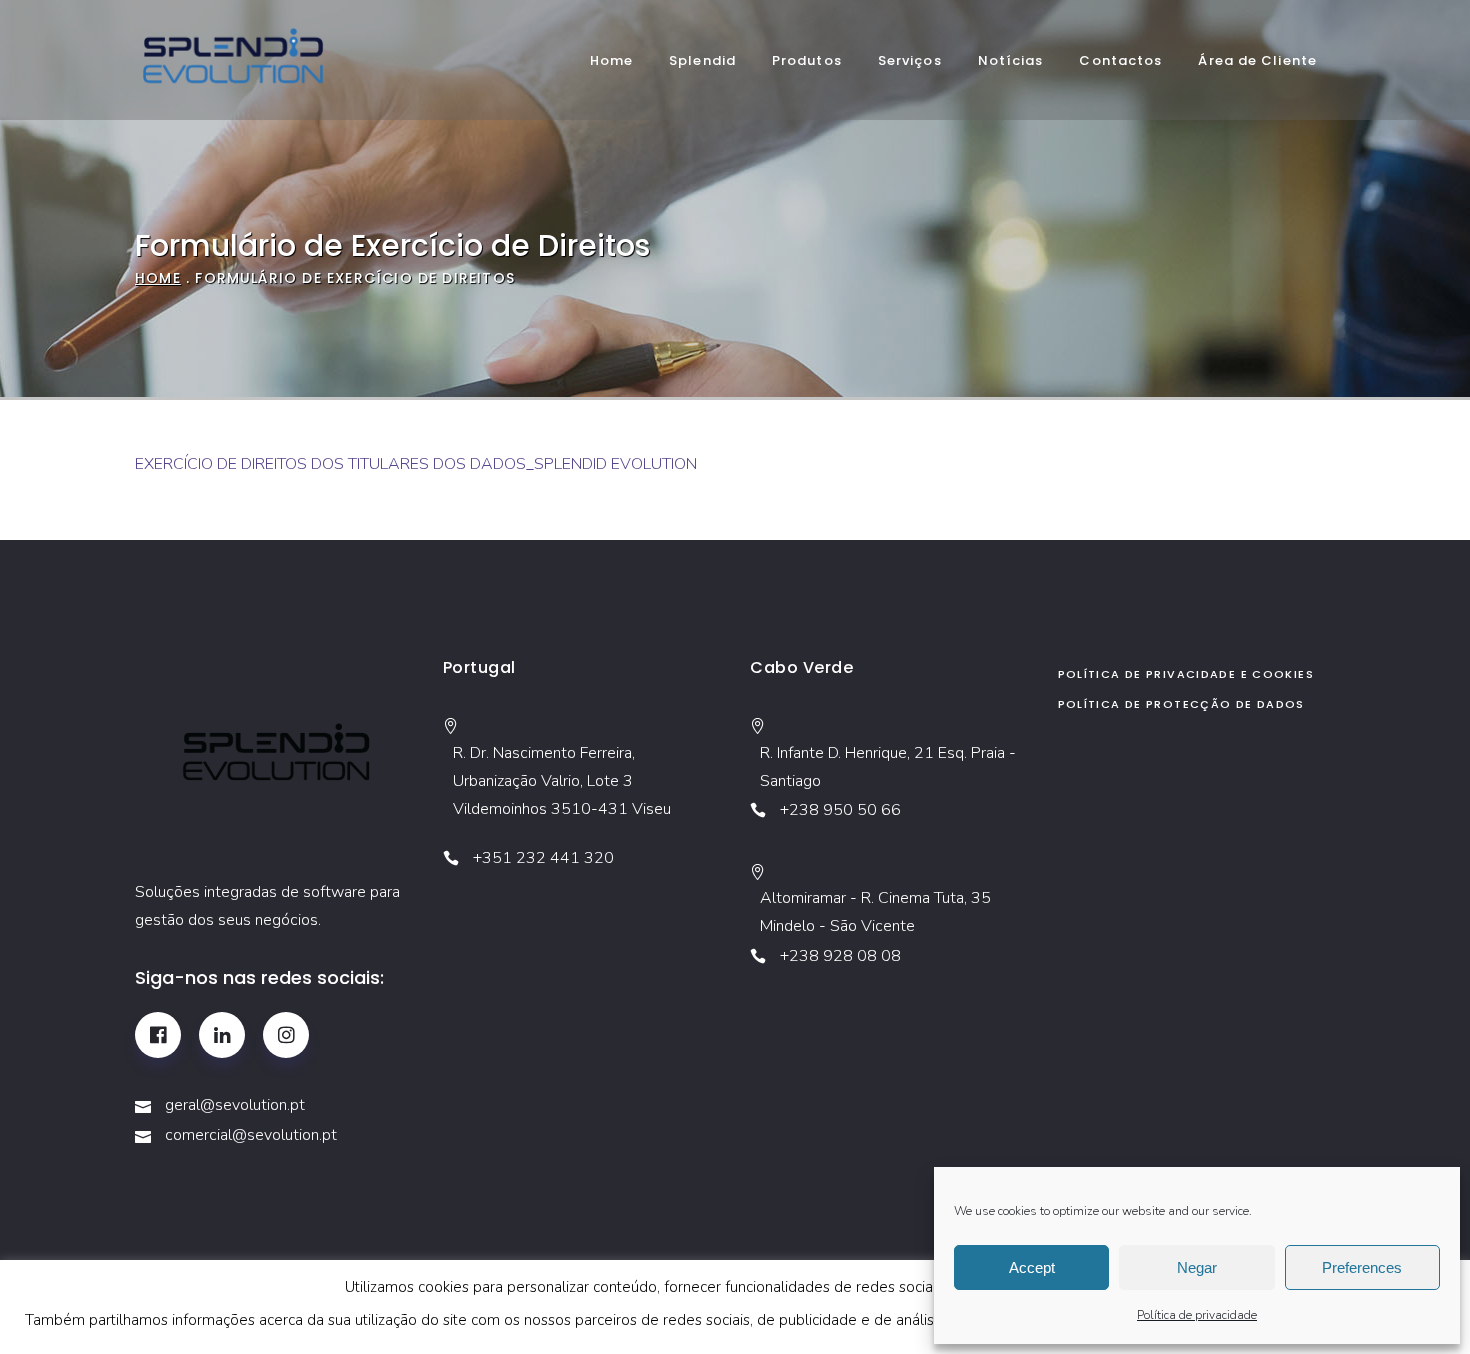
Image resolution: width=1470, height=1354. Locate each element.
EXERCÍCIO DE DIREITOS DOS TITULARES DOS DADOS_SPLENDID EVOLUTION (416, 464)
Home (158, 278)
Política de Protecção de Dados (1181, 704)
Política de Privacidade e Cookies (1186, 674)
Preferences (1362, 1267)
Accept (1032, 1267)
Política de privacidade (1197, 1315)
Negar (1197, 1267)
